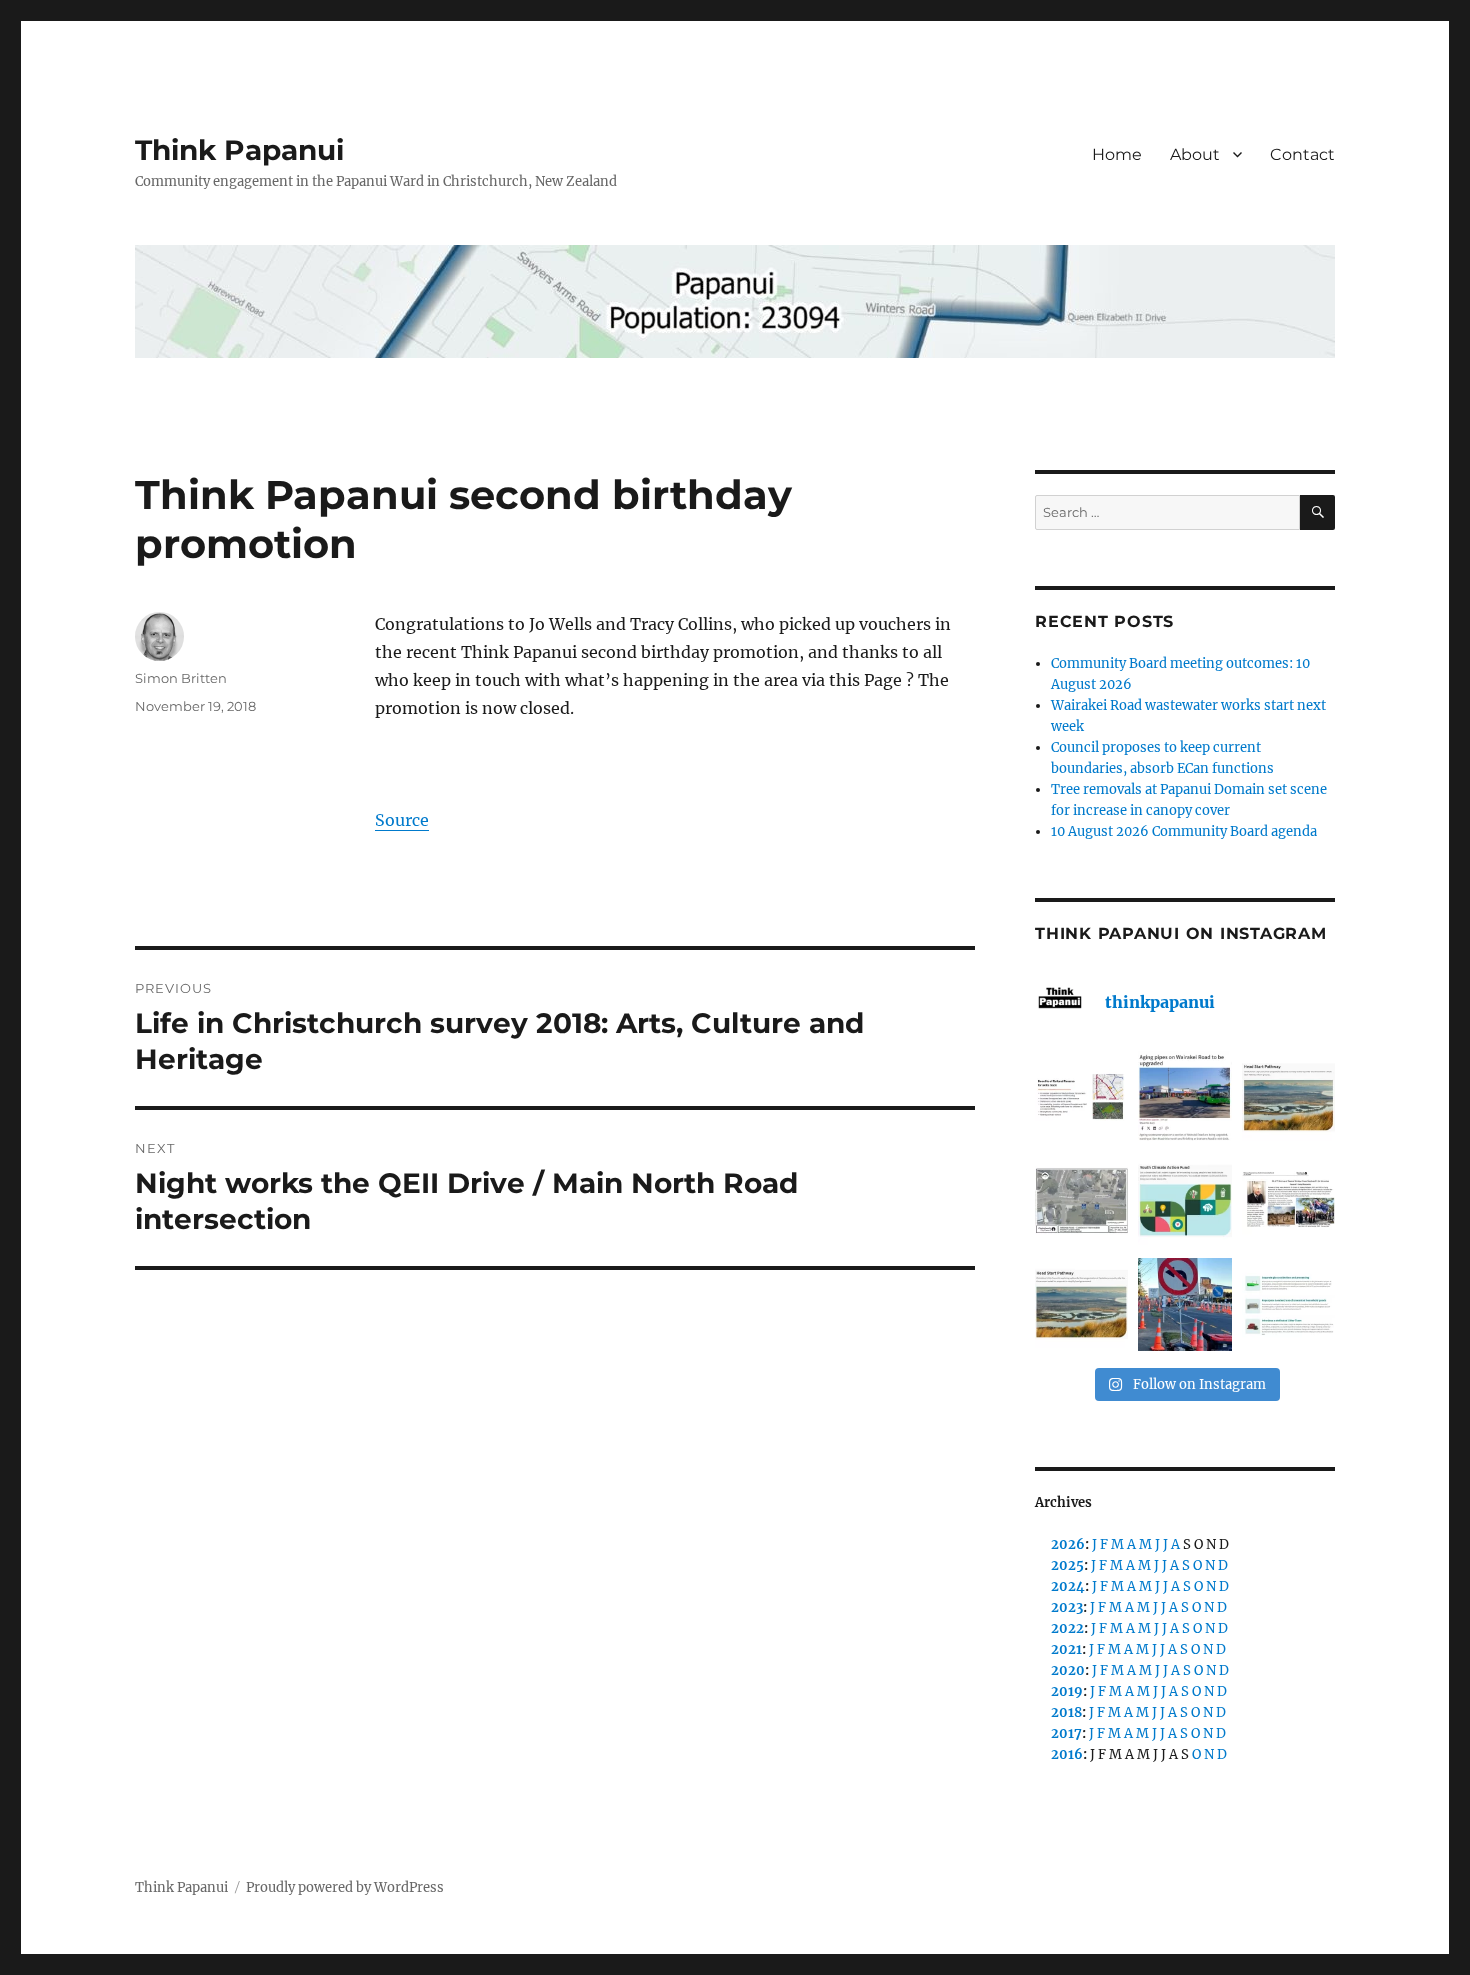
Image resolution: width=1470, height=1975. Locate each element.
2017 (1066, 1733)
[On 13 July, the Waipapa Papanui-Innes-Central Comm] (1288, 1200)
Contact (1302, 154)
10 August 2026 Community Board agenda (1184, 831)
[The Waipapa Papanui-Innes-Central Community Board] (1081, 1200)
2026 (1068, 1544)
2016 (1067, 1754)
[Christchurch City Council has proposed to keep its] (1288, 1097)
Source (402, 820)
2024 (1068, 1586)
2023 (1067, 1607)
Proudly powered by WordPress (345, 1887)
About (1195, 154)
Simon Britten (181, 678)
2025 (1067, 1565)
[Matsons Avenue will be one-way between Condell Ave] (1184, 1304)
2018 (1066, 1712)
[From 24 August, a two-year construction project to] (1184, 1097)
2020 (1068, 1670)
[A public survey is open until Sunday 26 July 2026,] (1081, 1304)
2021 (1066, 1649)
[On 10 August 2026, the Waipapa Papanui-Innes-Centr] (1081, 1097)
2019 (1067, 1691)
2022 (1067, 1628)
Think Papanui (239, 150)
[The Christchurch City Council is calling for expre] (1184, 1200)
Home (1117, 154)
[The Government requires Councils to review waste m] (1288, 1304)
